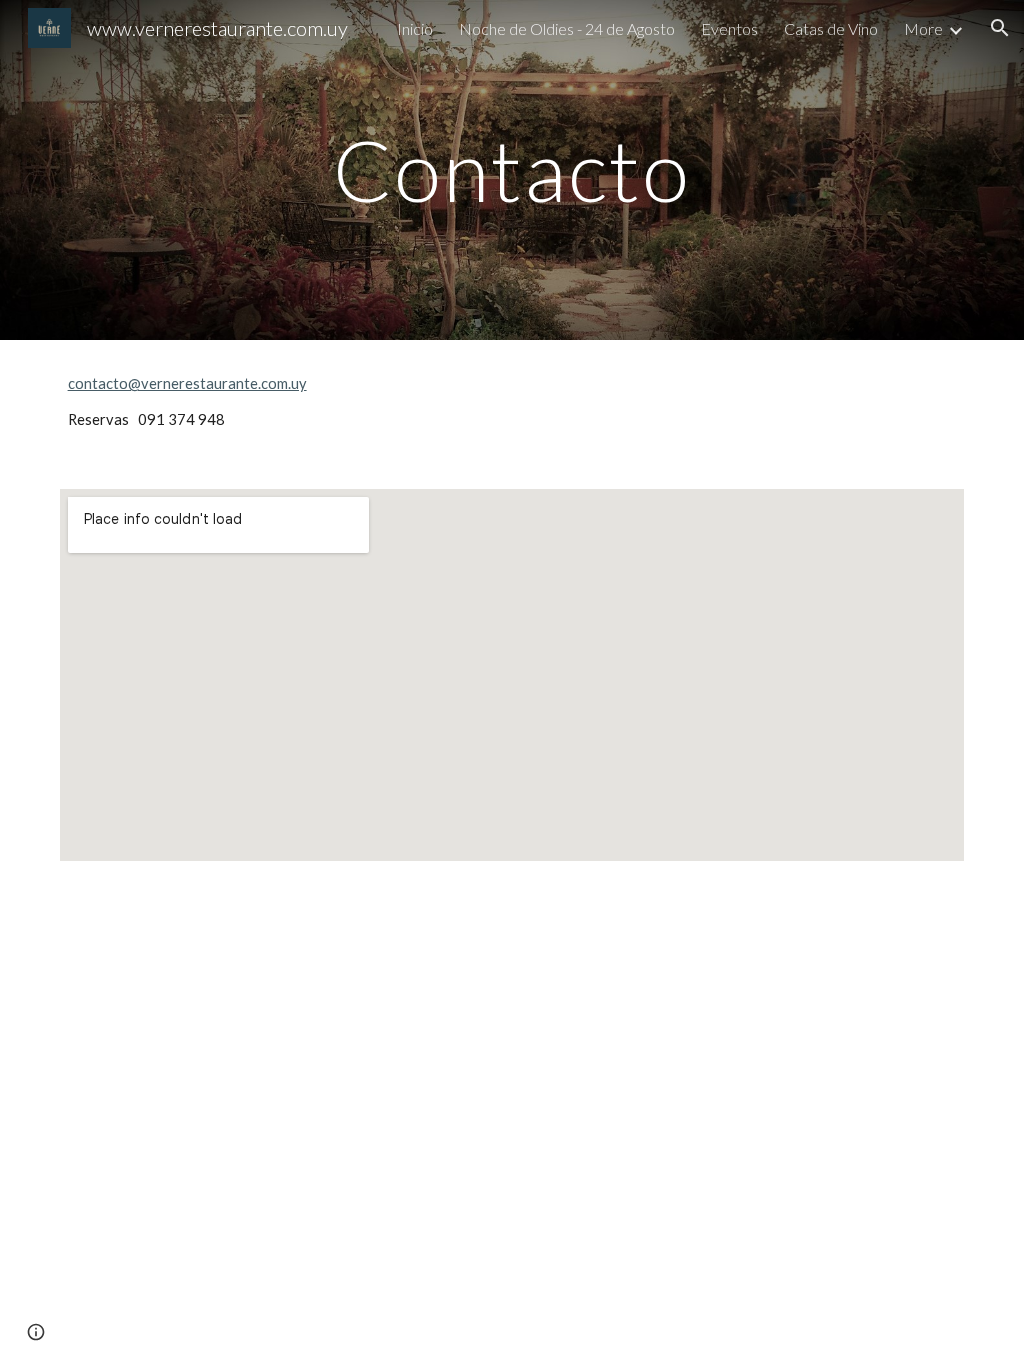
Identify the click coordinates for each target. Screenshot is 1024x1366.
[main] (511, 169)
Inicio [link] (415, 28)
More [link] (923, 28)
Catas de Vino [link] (831, 28)
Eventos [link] (729, 28)
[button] (1000, 28)
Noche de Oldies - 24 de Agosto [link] (567, 28)
